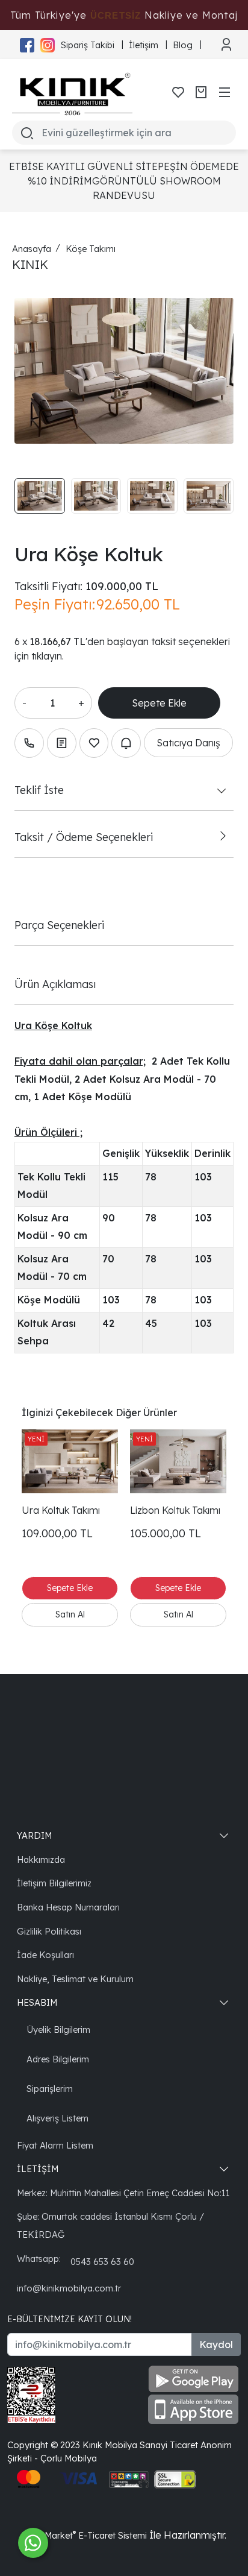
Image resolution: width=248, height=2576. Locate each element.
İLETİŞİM (38, 2169)
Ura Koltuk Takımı (61, 1510)
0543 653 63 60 (102, 2262)
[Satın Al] (70, 1615)
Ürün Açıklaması (55, 984)
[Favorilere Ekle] (94, 743)
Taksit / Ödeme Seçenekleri (84, 837)
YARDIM (34, 1835)
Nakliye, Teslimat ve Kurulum (75, 1979)
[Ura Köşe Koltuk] (124, 371)
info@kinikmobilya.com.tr (69, 2288)
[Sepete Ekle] (159, 703)
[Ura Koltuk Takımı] (70, 1462)
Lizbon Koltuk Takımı (175, 1510)
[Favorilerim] (178, 92)
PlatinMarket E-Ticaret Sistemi (84, 2535)
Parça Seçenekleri (59, 925)
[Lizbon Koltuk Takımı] (178, 1462)
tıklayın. (48, 656)
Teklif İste (39, 790)
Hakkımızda (41, 1860)
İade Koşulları (45, 1955)
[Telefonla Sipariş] (29, 743)
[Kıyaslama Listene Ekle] (62, 743)
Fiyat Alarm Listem (55, 2145)
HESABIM (37, 2002)
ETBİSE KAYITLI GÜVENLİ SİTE (83, 166)
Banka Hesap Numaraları (68, 1907)
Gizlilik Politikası (49, 1931)
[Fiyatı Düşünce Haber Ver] (126, 743)
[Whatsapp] (33, 2543)
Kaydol (216, 2345)
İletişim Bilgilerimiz (54, 1883)
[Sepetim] (201, 92)
